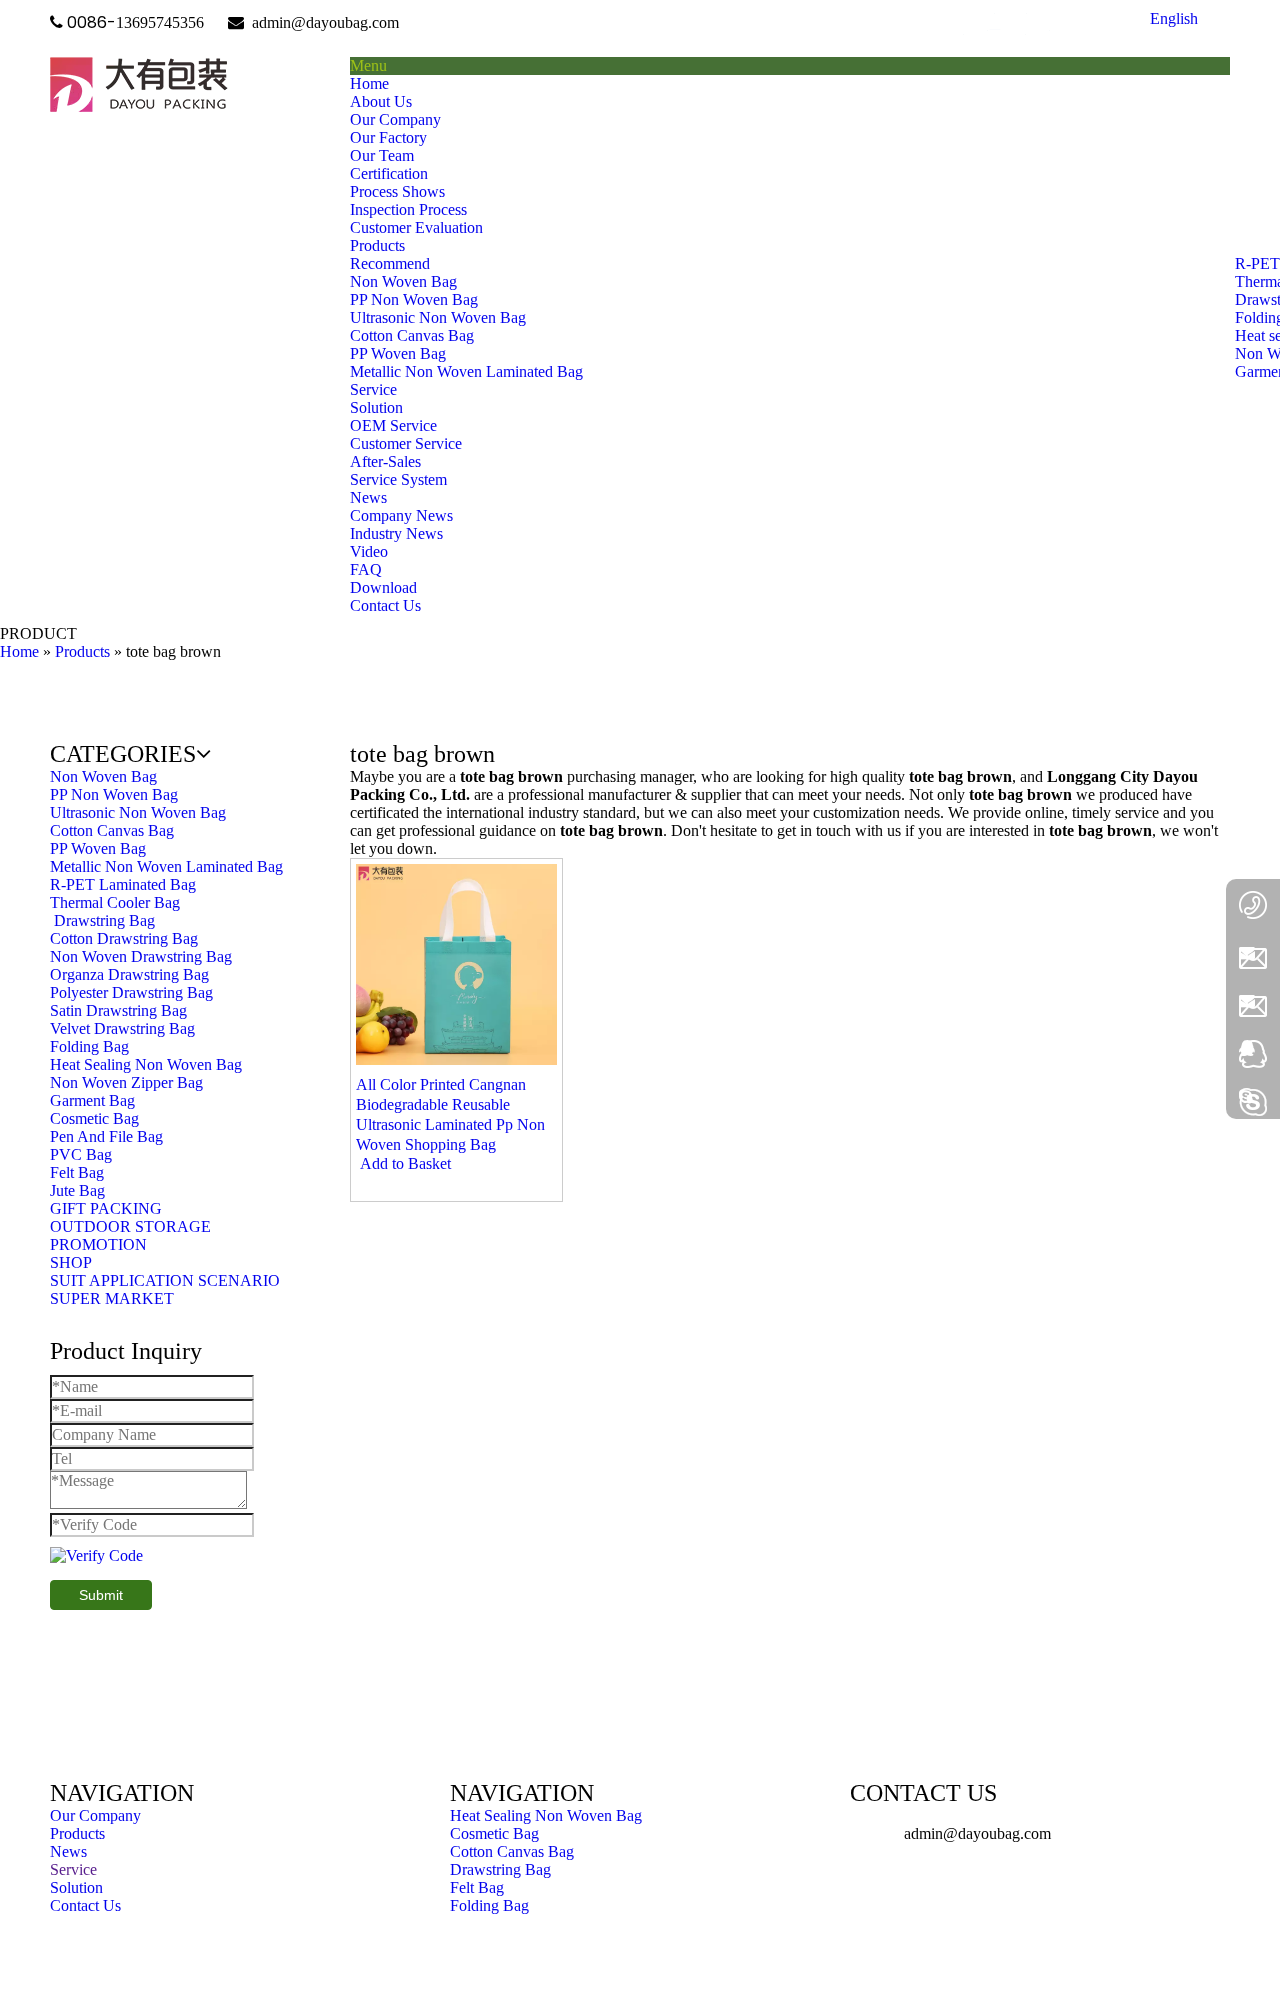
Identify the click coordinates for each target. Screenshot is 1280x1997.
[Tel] (1253, 909)
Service (73, 1869)
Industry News (396, 533)
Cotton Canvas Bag (412, 335)
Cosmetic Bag (494, 1833)
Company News (401, 515)
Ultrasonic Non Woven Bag (438, 317)
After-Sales (385, 461)
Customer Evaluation (416, 227)
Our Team (382, 155)
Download (383, 587)
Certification (389, 173)
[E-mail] (1253, 955)
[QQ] (1253, 1051)
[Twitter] (1025, 23)
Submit (101, 1595)
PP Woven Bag (398, 353)
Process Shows (397, 191)
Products (77, 1833)
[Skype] (1253, 1099)
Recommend (390, 263)
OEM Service (393, 425)
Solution (376, 407)
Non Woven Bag (403, 281)
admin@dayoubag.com (323, 22)
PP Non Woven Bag (414, 299)
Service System (398, 479)
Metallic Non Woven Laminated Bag (466, 371)
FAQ (366, 569)
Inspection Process (408, 209)
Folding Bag (489, 1905)
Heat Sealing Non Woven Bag (546, 1815)
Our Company (395, 119)
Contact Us (85, 1905)
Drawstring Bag (500, 1869)
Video (369, 551)
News (68, 1851)
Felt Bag (477, 1887)
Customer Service (406, 443)
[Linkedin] (994, 23)
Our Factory (388, 137)
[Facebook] (963, 23)
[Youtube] (1056, 23)
